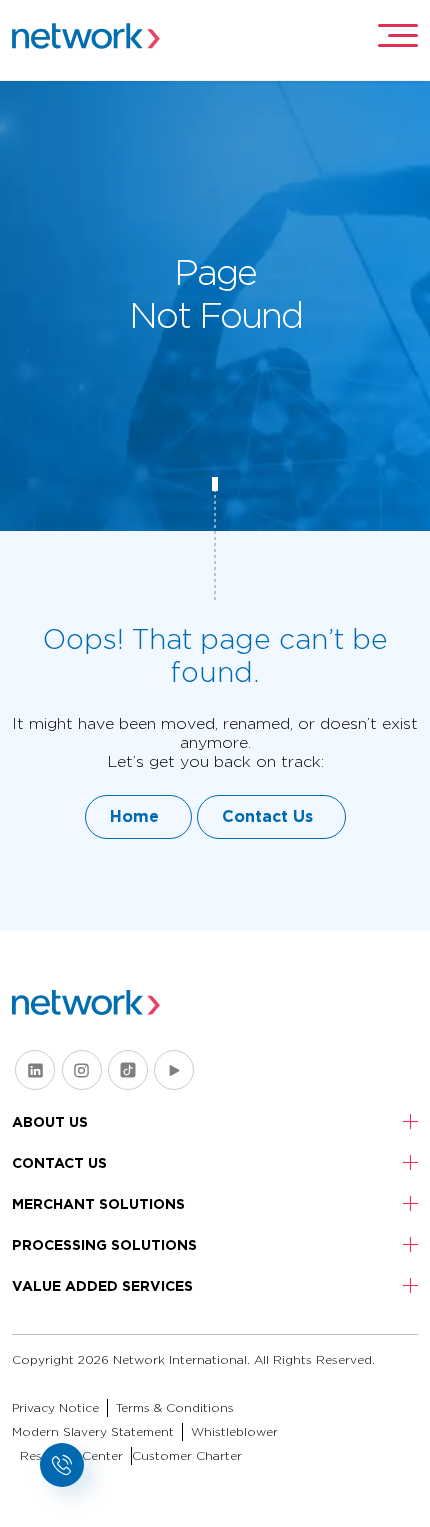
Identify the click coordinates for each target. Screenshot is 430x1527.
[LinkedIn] (35, 1070)
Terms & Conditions (175, 1407)
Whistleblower (234, 1431)
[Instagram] (82, 1070)
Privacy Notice (55, 1407)
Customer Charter (187, 1455)
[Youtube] (174, 1070)
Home (134, 816)
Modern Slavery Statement (93, 1431)
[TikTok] (128, 1070)
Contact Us (267, 816)
